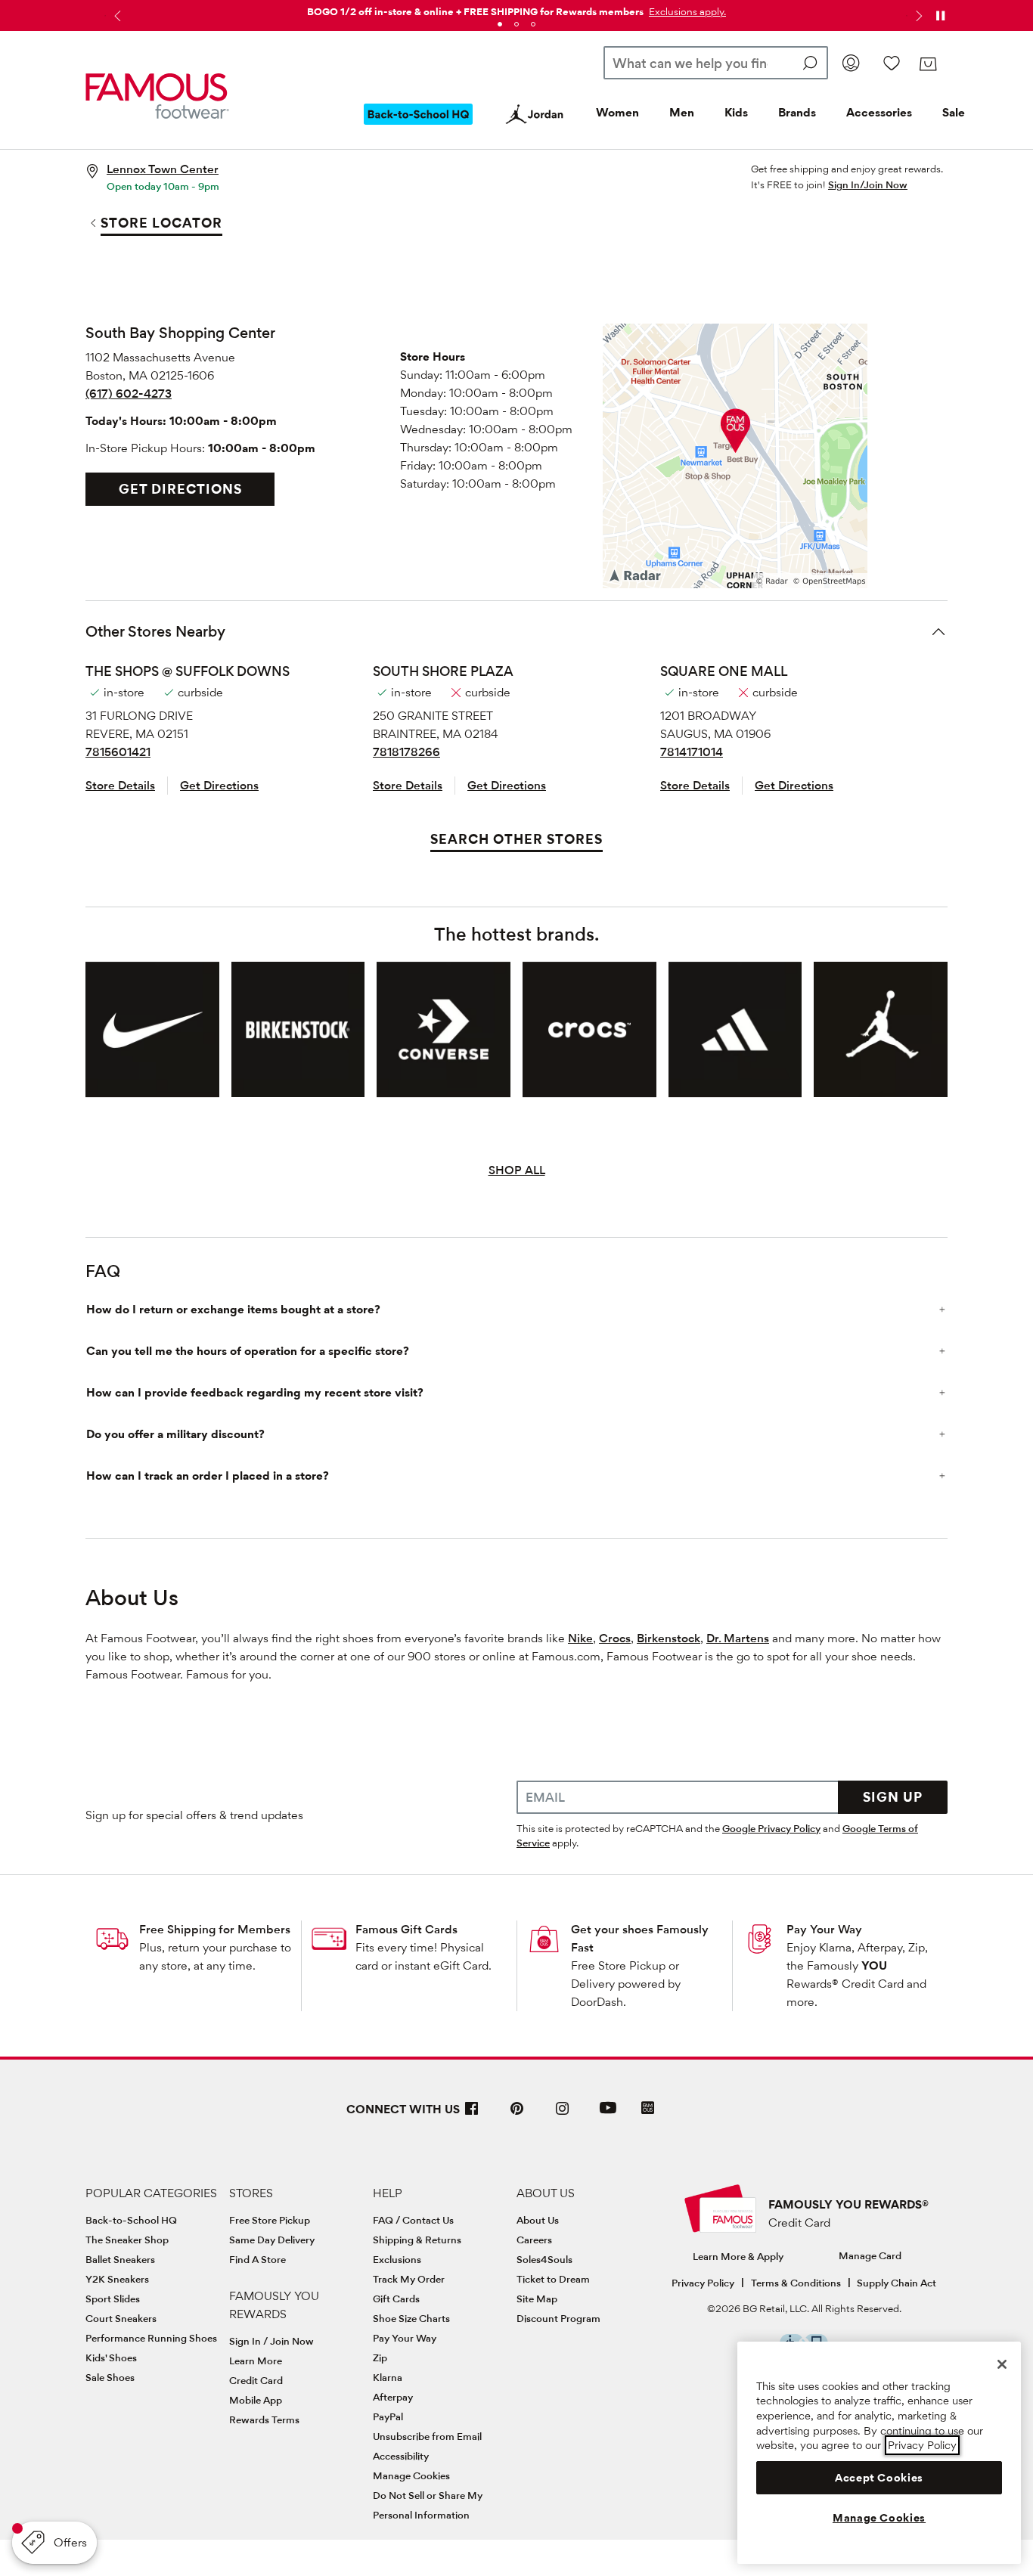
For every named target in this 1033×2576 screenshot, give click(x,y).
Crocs (615, 1638)
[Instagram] (563, 2114)
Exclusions (397, 2259)
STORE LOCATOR (161, 223)
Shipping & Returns (417, 2240)
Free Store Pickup (270, 2220)
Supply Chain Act (897, 2283)
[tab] (500, 24)
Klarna (388, 2377)
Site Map (537, 2299)
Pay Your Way (824, 1929)
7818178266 (406, 752)
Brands (797, 112)
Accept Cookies (879, 2478)
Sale (954, 112)
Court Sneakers (121, 2318)
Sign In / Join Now (271, 2341)
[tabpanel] (516, 9)
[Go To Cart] (928, 64)
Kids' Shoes (111, 2357)
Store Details (120, 785)
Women (617, 112)
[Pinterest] (517, 2114)
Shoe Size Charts (411, 2318)
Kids (736, 112)
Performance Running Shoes (151, 2338)
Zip (380, 2357)
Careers (534, 2240)
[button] (686, 11)
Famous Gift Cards (406, 1929)
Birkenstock (669, 1638)
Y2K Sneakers (117, 2279)
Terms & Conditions (796, 2283)
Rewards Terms (264, 2419)
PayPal (388, 2416)
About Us (538, 2220)
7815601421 (118, 752)
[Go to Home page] (157, 96)
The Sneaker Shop (127, 2240)
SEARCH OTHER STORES (516, 839)
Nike (580, 1638)
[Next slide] (917, 16)
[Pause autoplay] (940, 16)
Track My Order (409, 2279)
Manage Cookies (411, 2475)
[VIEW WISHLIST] (892, 63)
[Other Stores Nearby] (938, 631)
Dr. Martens (738, 1638)
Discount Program (558, 2318)
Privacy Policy (703, 2283)
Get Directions (180, 489)
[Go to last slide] (116, 16)
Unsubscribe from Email (427, 2436)
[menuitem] (418, 126)
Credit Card (256, 2380)
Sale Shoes (110, 2377)
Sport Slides (113, 2299)
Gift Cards (396, 2299)
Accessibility (401, 2456)
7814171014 (692, 752)
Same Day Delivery (272, 2240)
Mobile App (256, 2400)
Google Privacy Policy (771, 1828)
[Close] (1002, 2364)
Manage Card (870, 2255)
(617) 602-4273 (129, 394)
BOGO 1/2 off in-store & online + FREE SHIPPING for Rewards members (475, 11)
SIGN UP (893, 1797)
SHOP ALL (517, 1170)
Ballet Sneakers (120, 2259)
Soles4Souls (544, 2259)
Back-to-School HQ (131, 2220)
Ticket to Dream (553, 2279)
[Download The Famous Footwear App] (648, 2109)
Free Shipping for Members (215, 1929)
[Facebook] (472, 2114)
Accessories (879, 112)
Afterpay (393, 2397)
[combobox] (716, 63)
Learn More (256, 2361)
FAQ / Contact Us (413, 2220)
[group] (152, 1030)
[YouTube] (608, 2114)
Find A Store (257, 2259)
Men (682, 112)
